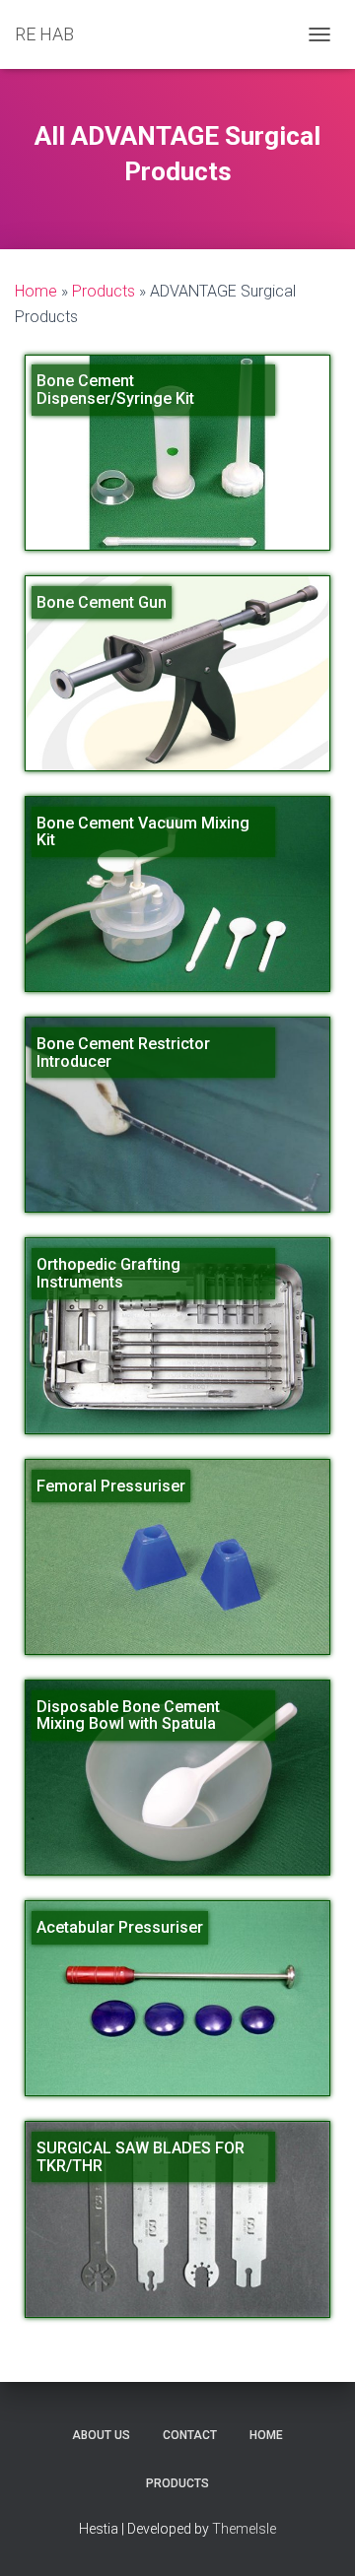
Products (177, 2483)
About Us (101, 2435)
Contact (190, 2435)
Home (266, 2435)
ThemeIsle (244, 2529)
